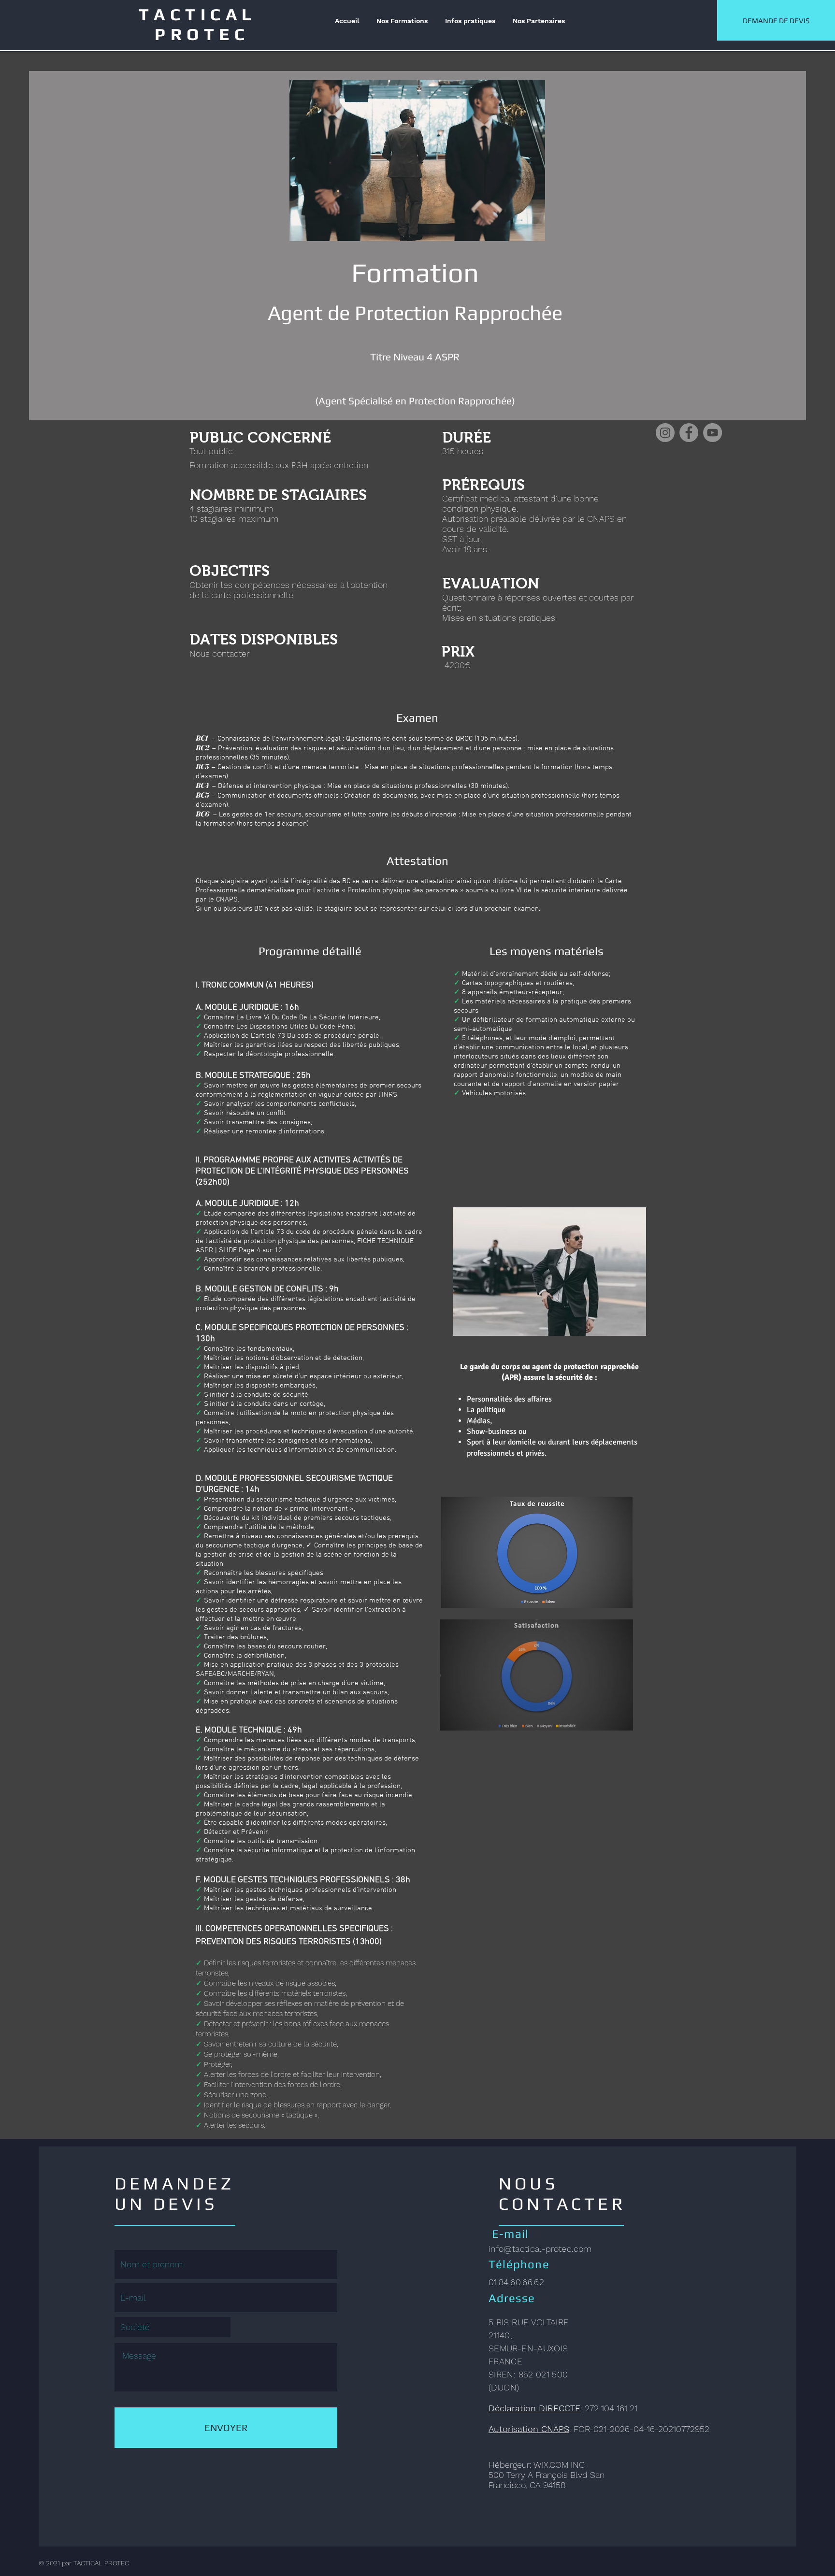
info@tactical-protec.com (540, 2249)
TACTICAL (202, 14)
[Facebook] (689, 433)
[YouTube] (713, 433)
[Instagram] (665, 433)
